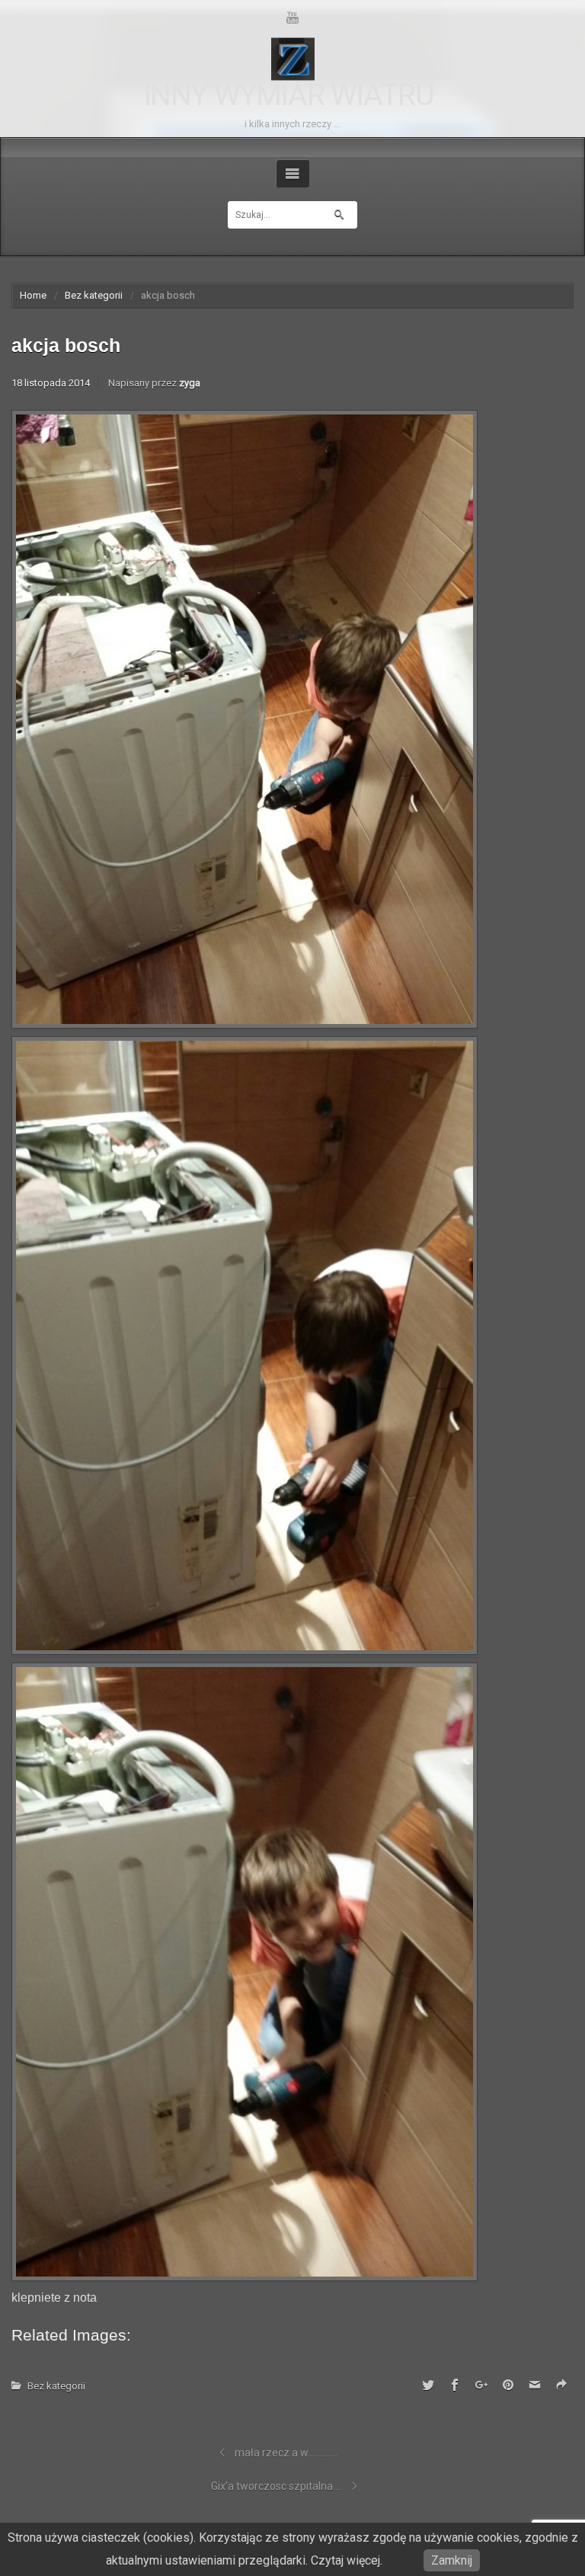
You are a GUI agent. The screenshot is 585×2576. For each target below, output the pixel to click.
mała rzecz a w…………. (286, 2453)
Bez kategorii (94, 295)
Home (33, 295)
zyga (190, 383)
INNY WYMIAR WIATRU (289, 96)
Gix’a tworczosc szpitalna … (277, 2486)
